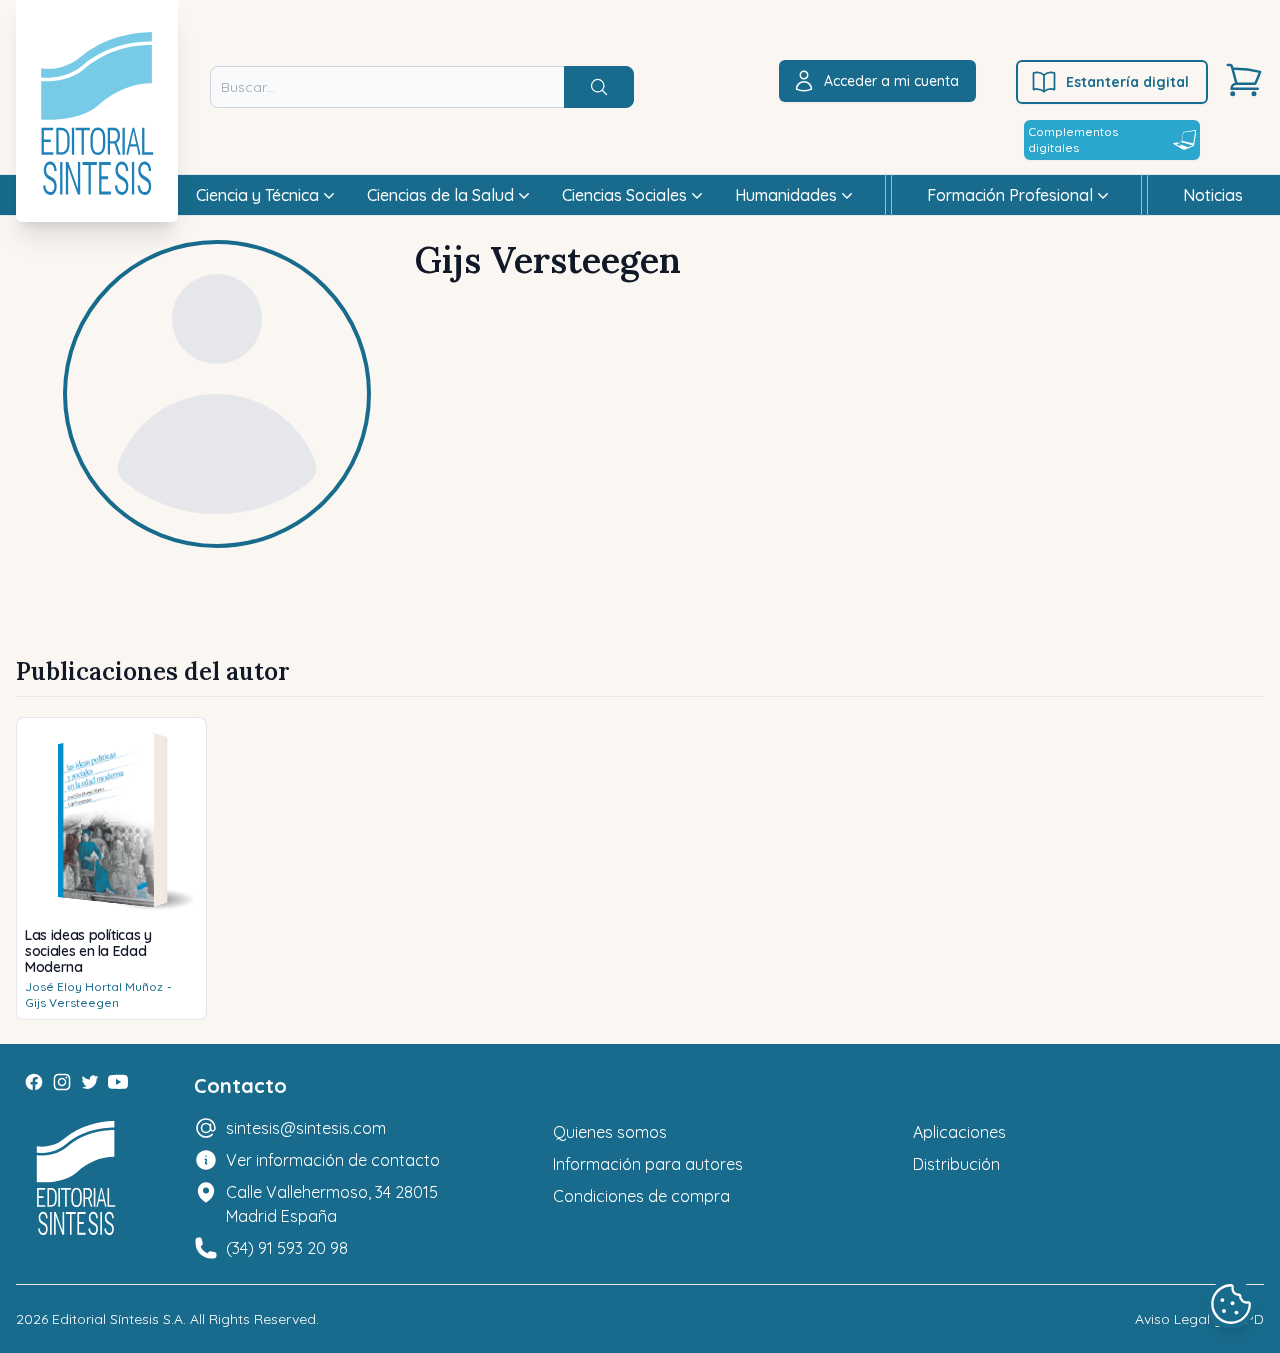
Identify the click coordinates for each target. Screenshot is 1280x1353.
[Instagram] (62, 1082)
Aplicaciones (959, 1132)
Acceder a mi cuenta (891, 81)
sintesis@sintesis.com (306, 1128)
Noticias (1213, 195)
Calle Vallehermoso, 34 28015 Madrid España (332, 1204)
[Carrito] (1244, 80)
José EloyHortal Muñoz (94, 986)
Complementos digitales (1073, 139)
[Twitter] (90, 1082)
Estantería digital (1127, 82)
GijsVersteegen (72, 1002)
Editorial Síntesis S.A (117, 1319)
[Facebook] (34, 1082)
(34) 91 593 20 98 (287, 1248)
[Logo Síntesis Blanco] (76, 1178)
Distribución (956, 1164)
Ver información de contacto (333, 1160)
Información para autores (648, 1164)
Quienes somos (610, 1132)
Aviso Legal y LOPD (1199, 1319)
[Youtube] (118, 1082)
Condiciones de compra (641, 1196)
